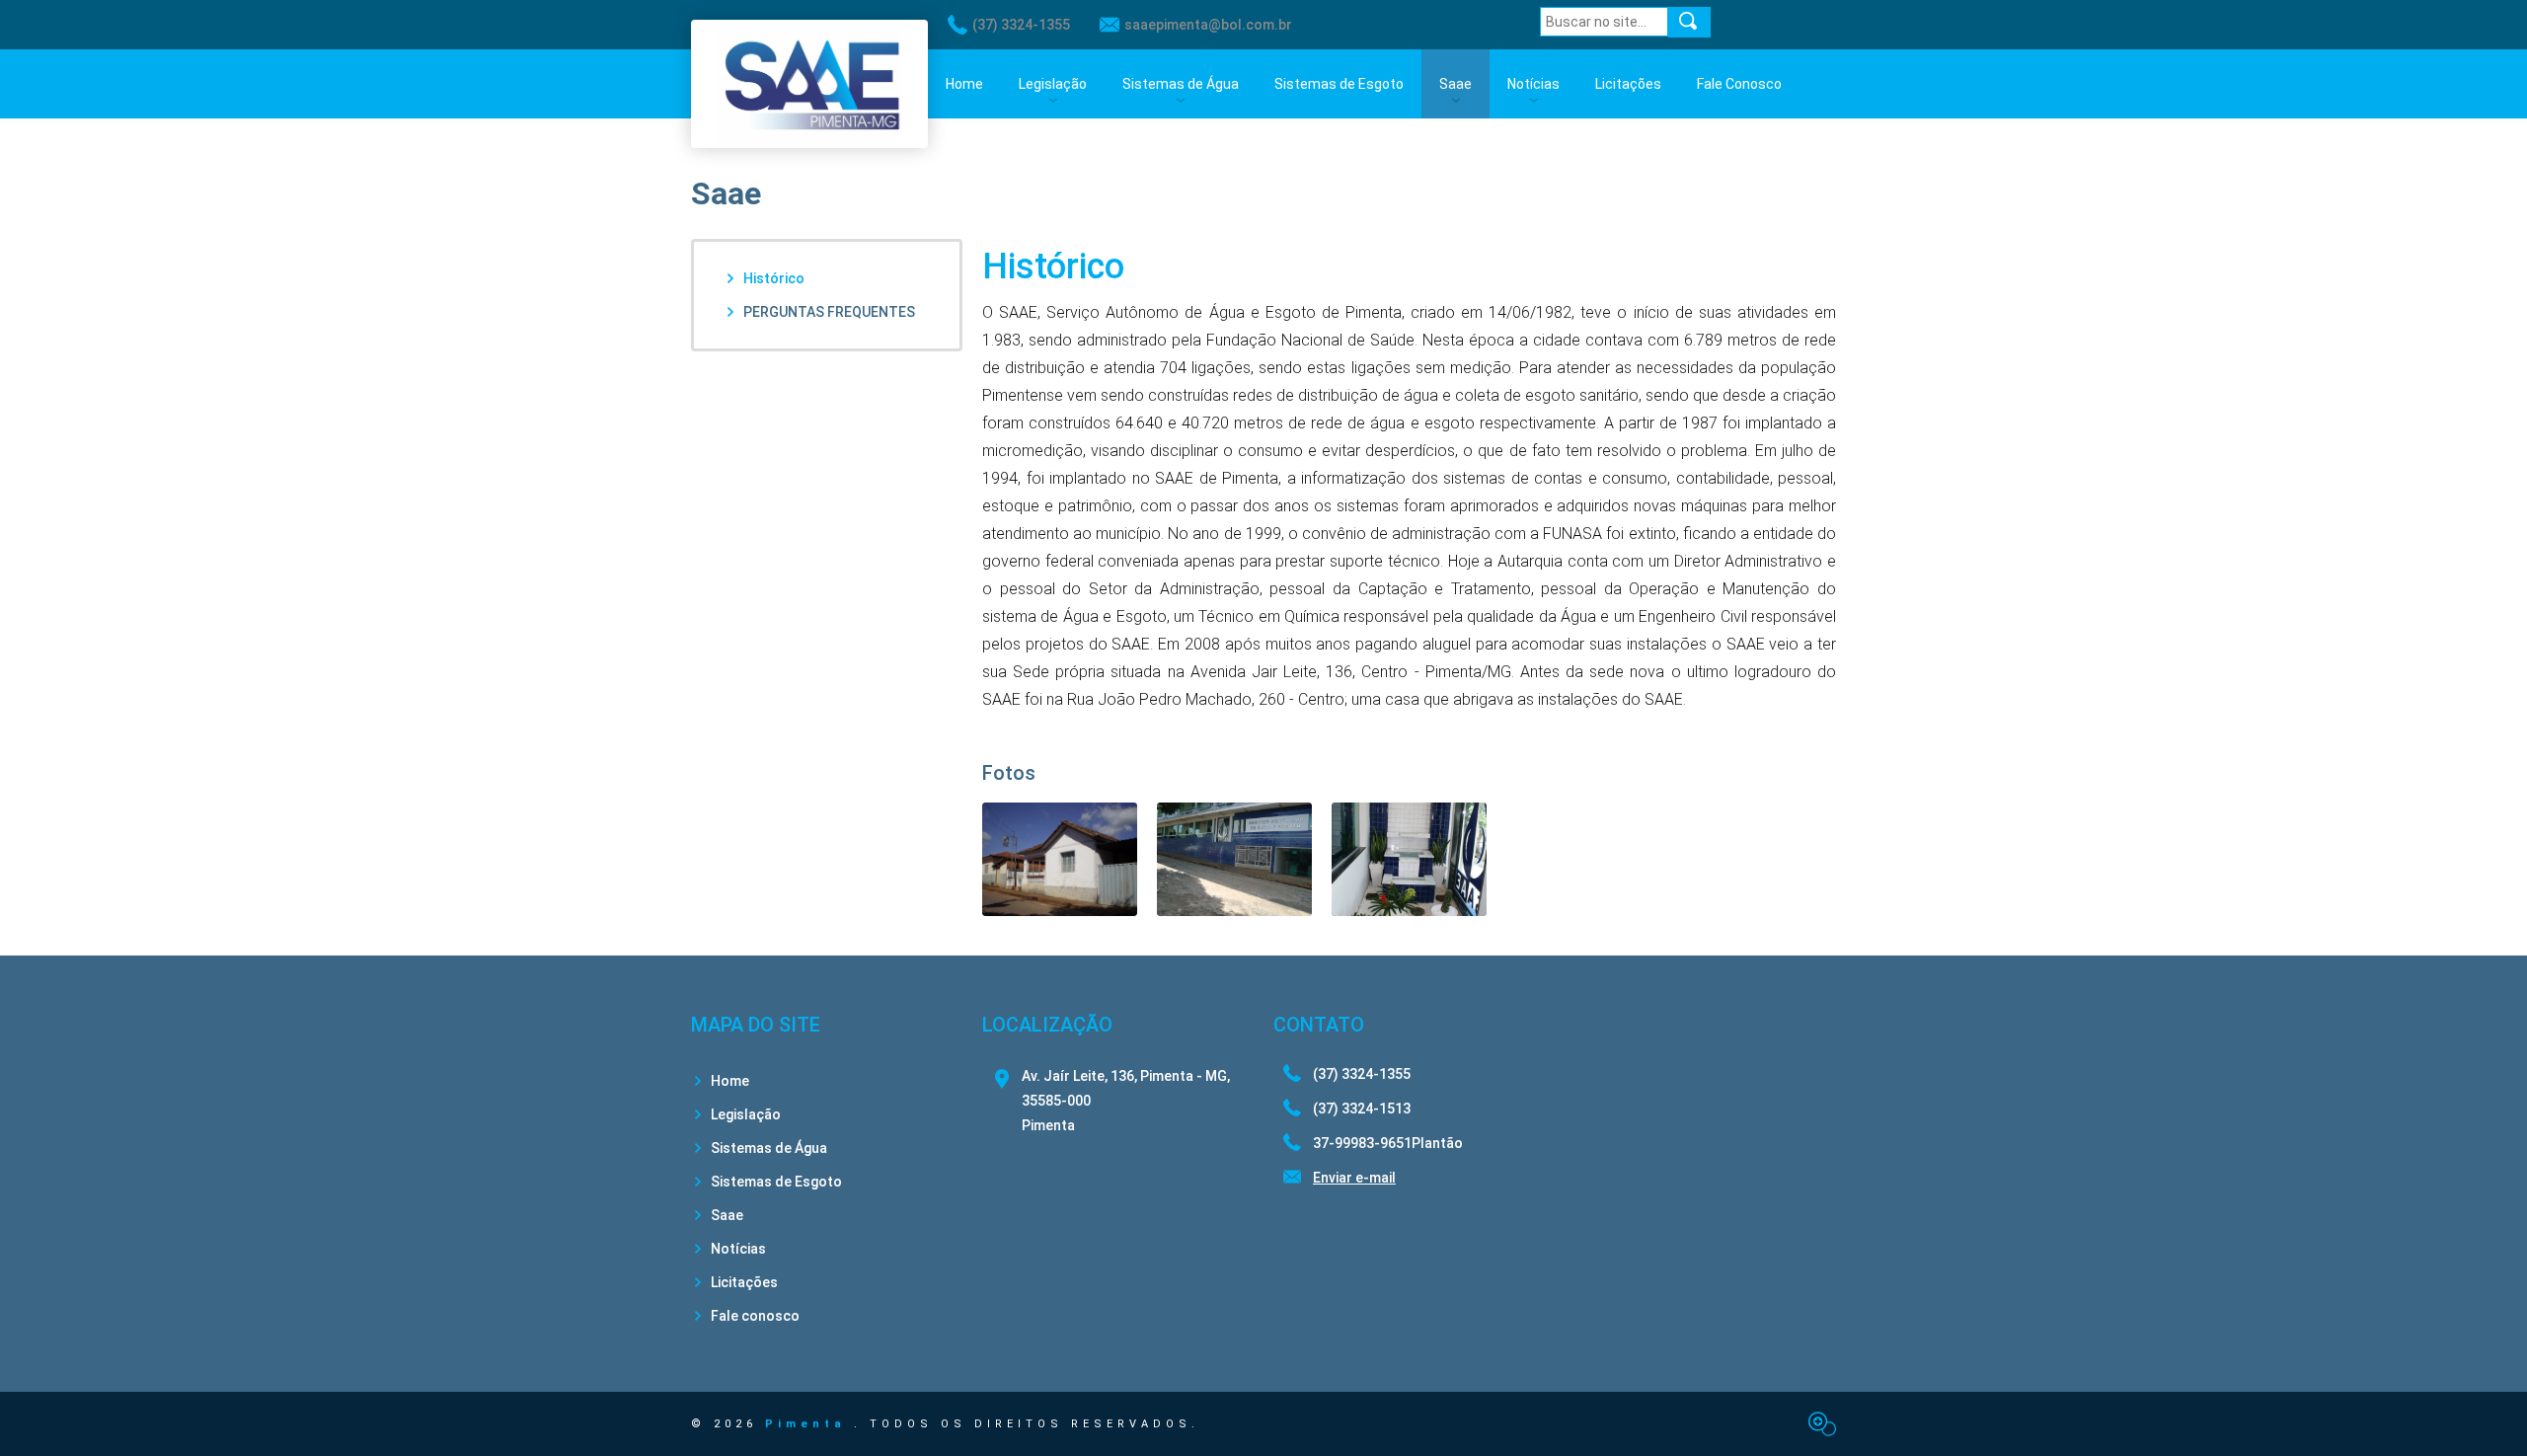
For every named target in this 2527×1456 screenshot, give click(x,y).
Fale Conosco (1739, 84)
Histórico (774, 278)
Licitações (1628, 84)
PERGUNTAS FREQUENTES (829, 312)
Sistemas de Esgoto (1339, 84)
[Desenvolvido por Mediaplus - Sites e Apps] (1822, 1424)
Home (964, 84)
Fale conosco (755, 1316)
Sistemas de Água (1181, 84)
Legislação (1053, 84)
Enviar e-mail (1354, 1178)
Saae (1455, 84)
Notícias (1533, 84)
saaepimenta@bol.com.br (1208, 25)
